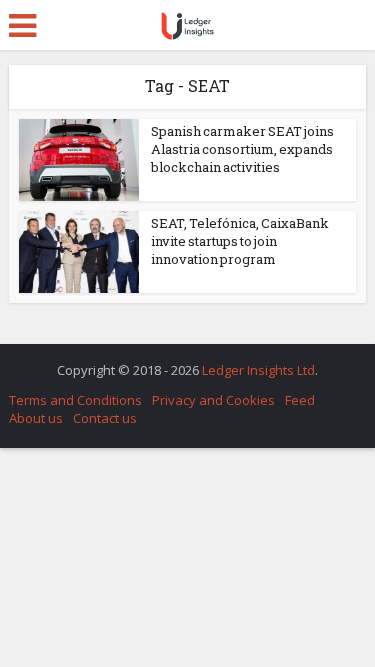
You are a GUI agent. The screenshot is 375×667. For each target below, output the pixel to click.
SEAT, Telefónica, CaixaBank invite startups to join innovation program (240, 241)
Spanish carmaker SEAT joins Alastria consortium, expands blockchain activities (242, 149)
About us (36, 418)
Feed (300, 400)
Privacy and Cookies (213, 400)
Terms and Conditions (75, 400)
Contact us (105, 418)
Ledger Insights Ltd (258, 370)
